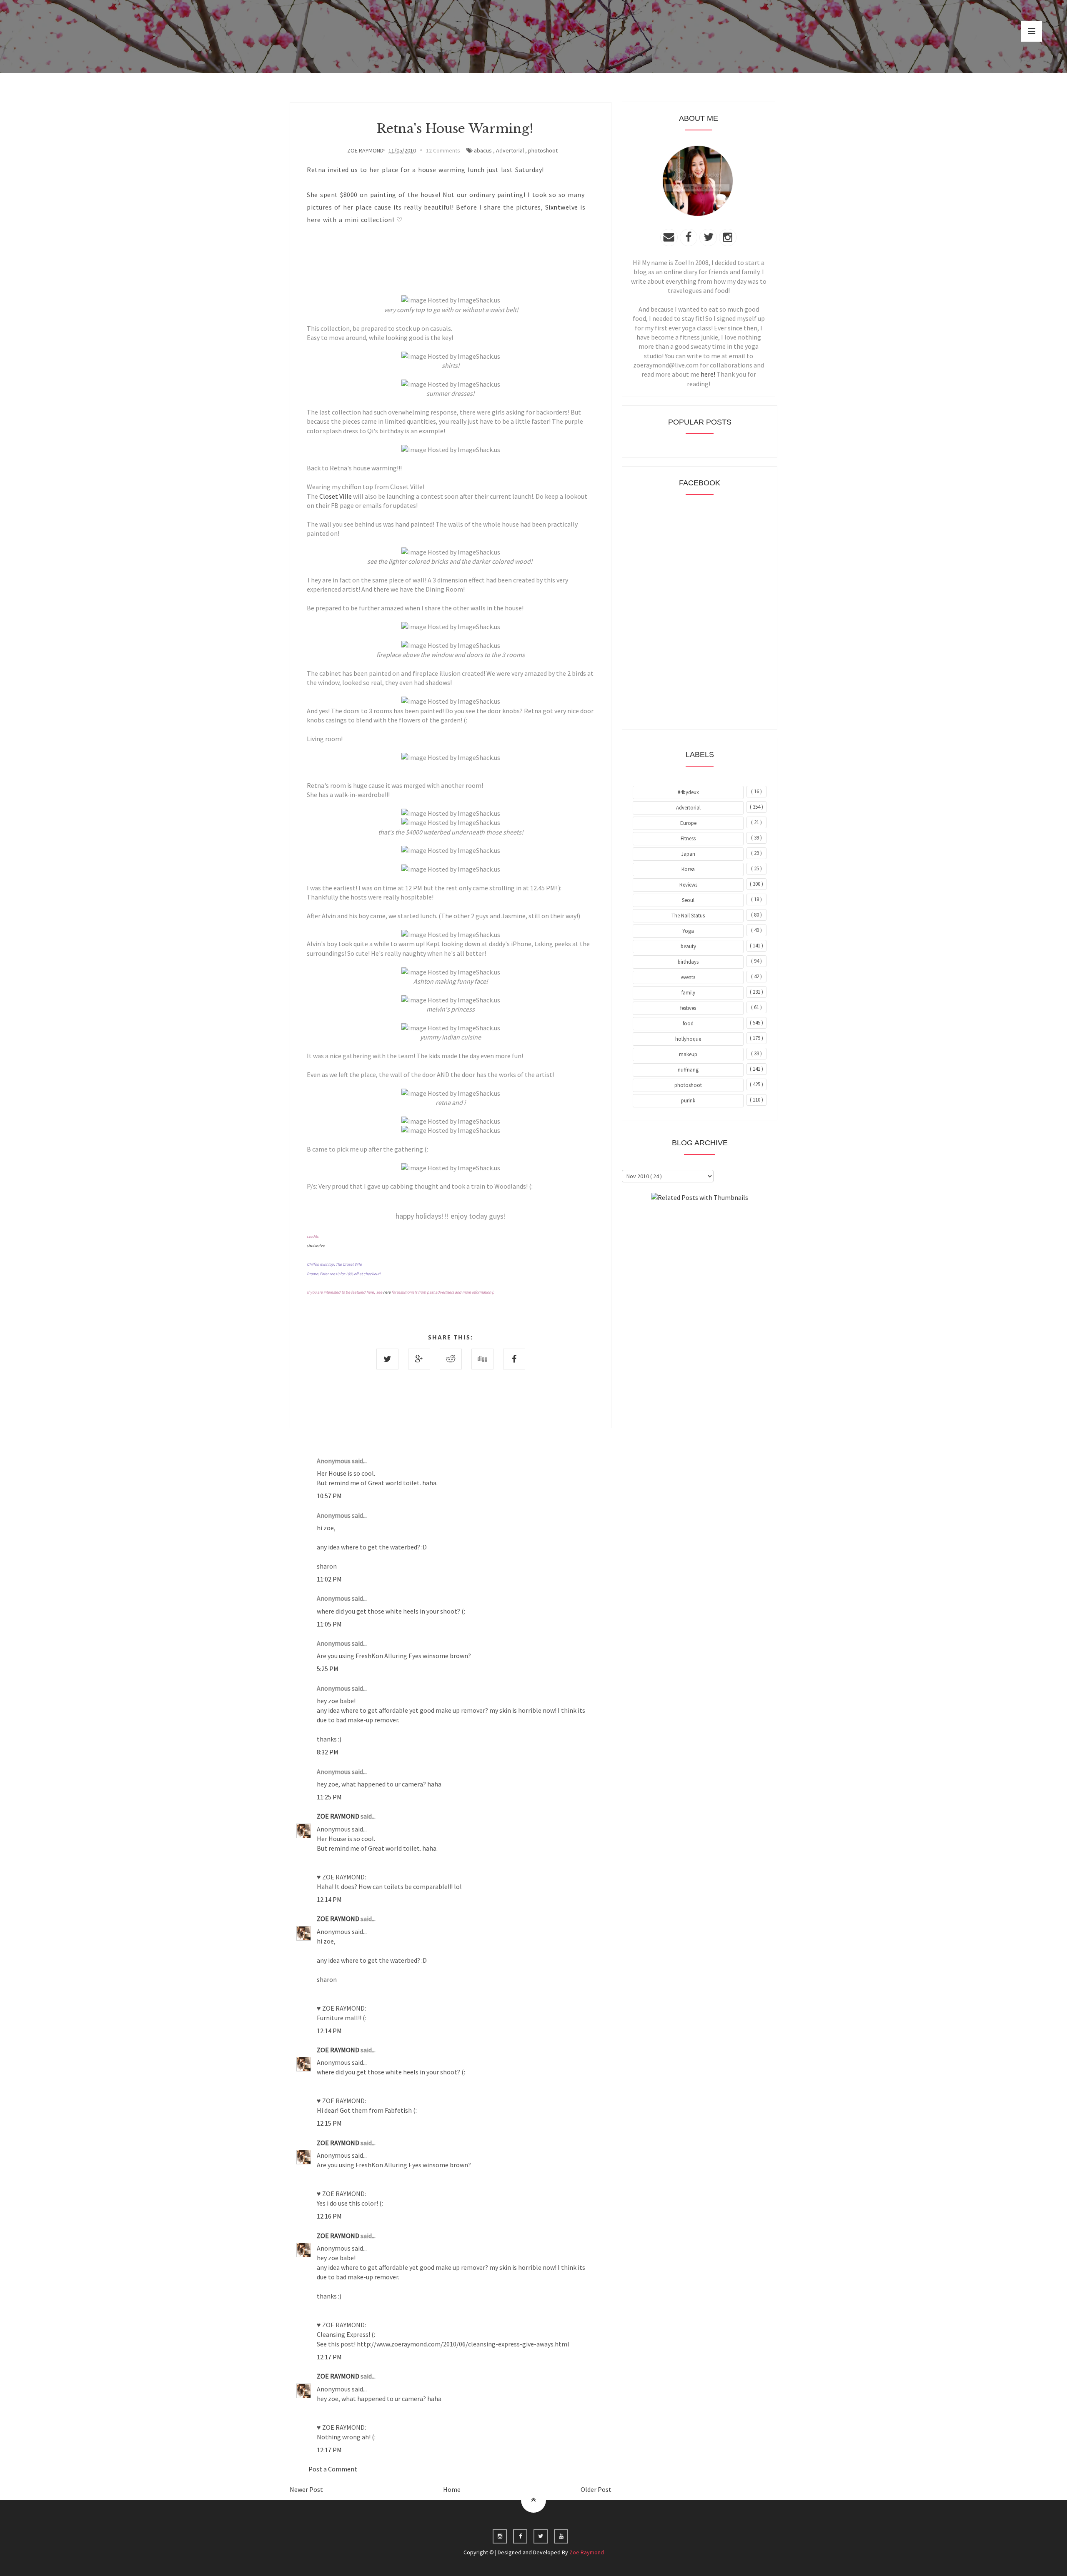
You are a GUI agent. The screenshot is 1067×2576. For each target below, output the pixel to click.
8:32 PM (328, 1752)
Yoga (688, 931)
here (387, 1292)
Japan (688, 854)
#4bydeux (688, 792)
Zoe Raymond (587, 2552)
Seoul (688, 900)
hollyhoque (688, 1039)
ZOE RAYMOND (339, 1816)
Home (452, 2489)
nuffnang (688, 1070)
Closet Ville (336, 496)
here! (708, 374)
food (688, 1023)
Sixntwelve (562, 207)
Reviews (688, 885)
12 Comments (443, 150)
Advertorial (510, 150)
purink (688, 1101)
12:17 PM (329, 2357)
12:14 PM (329, 1899)
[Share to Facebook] (514, 1359)
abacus (483, 150)
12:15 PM (329, 2123)
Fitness (688, 838)
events (688, 977)
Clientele (720, 1220)
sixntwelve (316, 1246)
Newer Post (306, 2489)
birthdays (688, 962)
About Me (680, 1220)
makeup (688, 1054)
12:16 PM (329, 2216)
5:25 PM (328, 1669)
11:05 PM (329, 1624)
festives (688, 1008)
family (688, 993)
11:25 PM (329, 1797)
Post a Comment (333, 2469)
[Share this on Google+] (419, 1359)
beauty (688, 946)
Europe (688, 823)
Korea (688, 869)
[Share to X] (387, 1359)
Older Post (596, 2489)
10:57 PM (329, 1496)
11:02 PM (329, 1579)
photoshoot (543, 150)
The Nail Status (688, 916)
